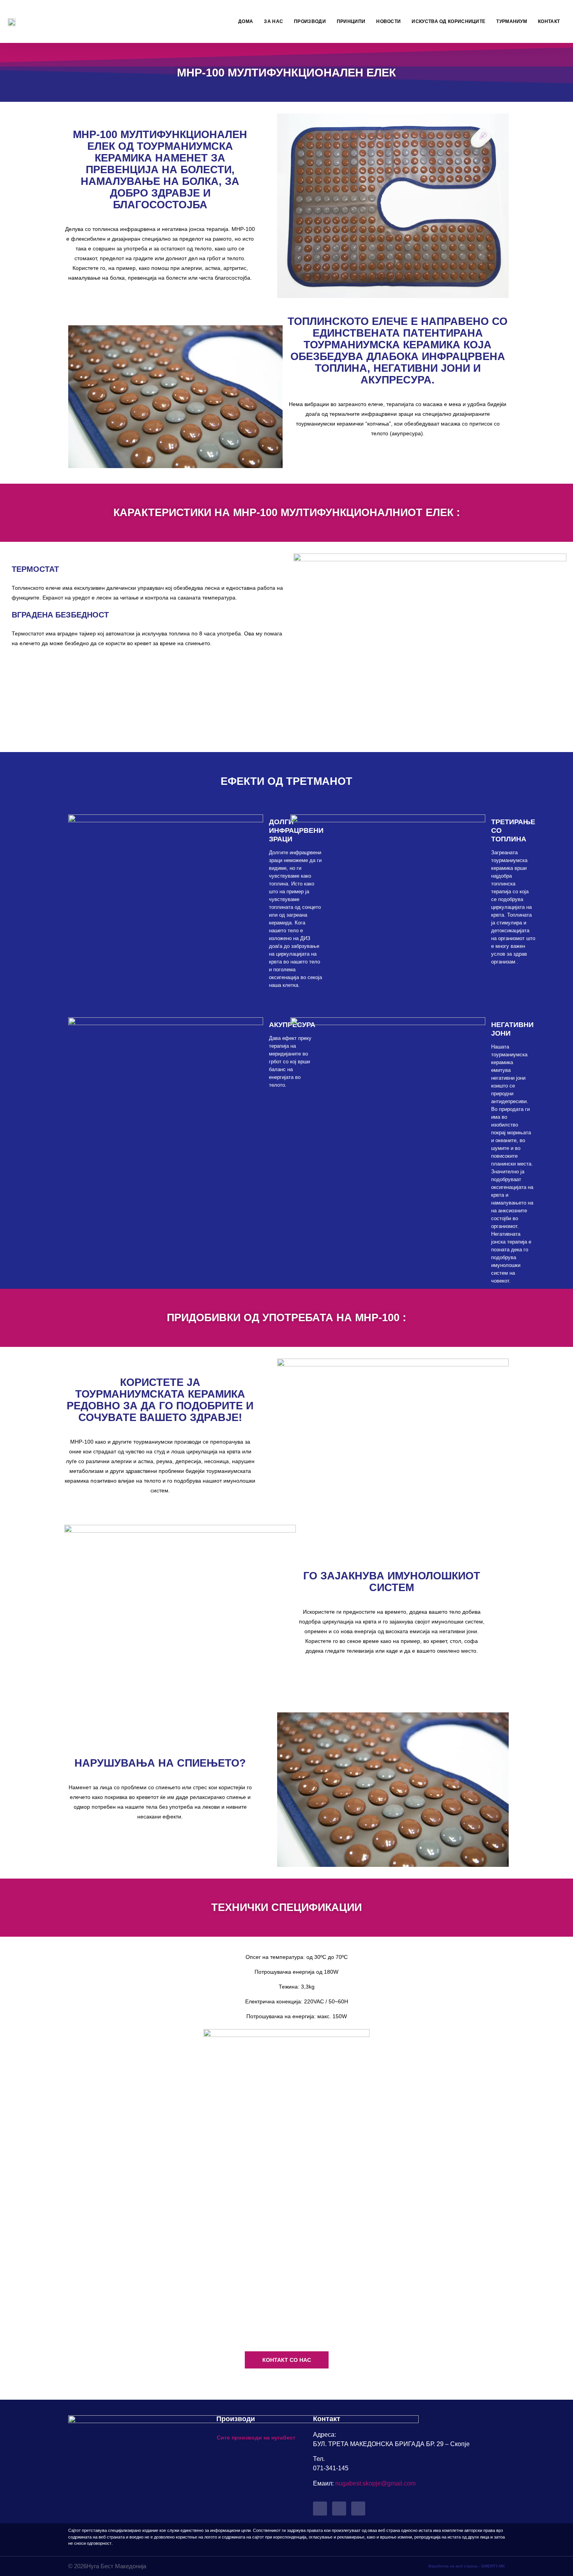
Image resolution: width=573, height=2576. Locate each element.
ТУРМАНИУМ (512, 21)
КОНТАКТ (549, 21)
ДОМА (246, 21)
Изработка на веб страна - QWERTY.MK (467, 2566)
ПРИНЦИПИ (351, 21)
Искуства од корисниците (448, 21)
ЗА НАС (273, 21)
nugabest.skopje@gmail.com (375, 2483)
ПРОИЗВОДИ (310, 21)
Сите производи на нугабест (256, 2438)
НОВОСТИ (388, 21)
